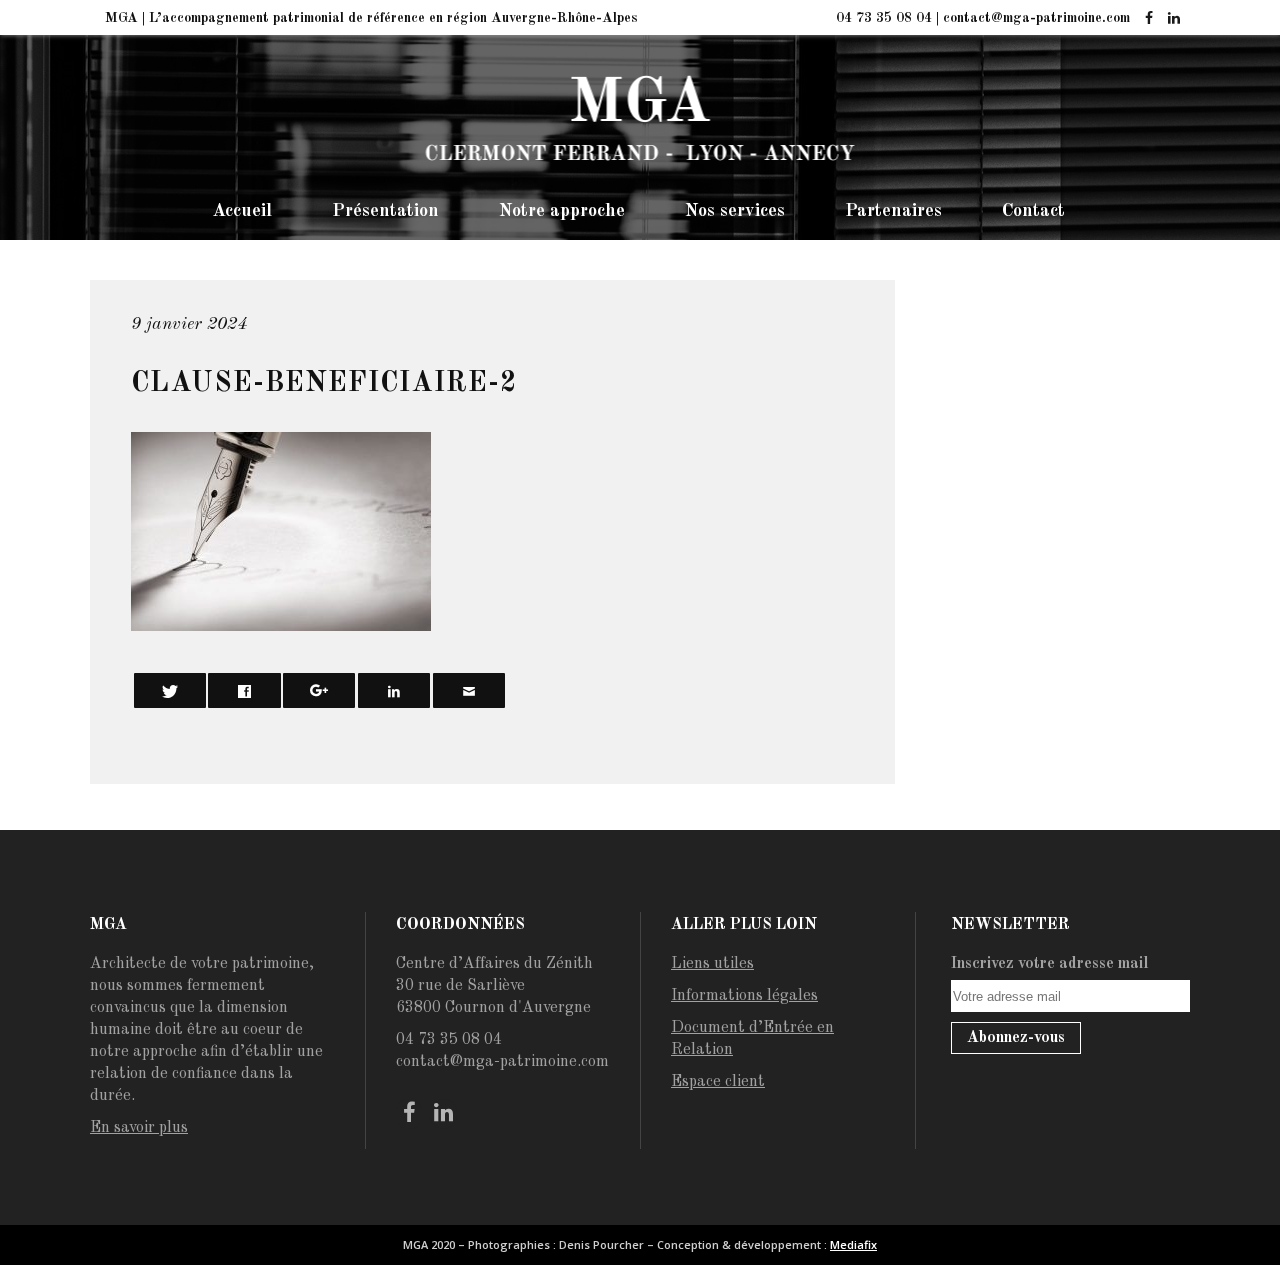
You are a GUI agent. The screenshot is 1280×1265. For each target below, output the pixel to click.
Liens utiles (712, 964)
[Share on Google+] (319, 690)
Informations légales (744, 996)
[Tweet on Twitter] (170, 690)
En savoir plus (139, 1128)
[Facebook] (1148, 19)
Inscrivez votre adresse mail (1050, 964)
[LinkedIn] (1173, 19)
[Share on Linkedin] (394, 690)
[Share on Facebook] (244, 690)
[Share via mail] (469, 690)
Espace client (718, 1082)
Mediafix (853, 1244)
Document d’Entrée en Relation (752, 1039)
